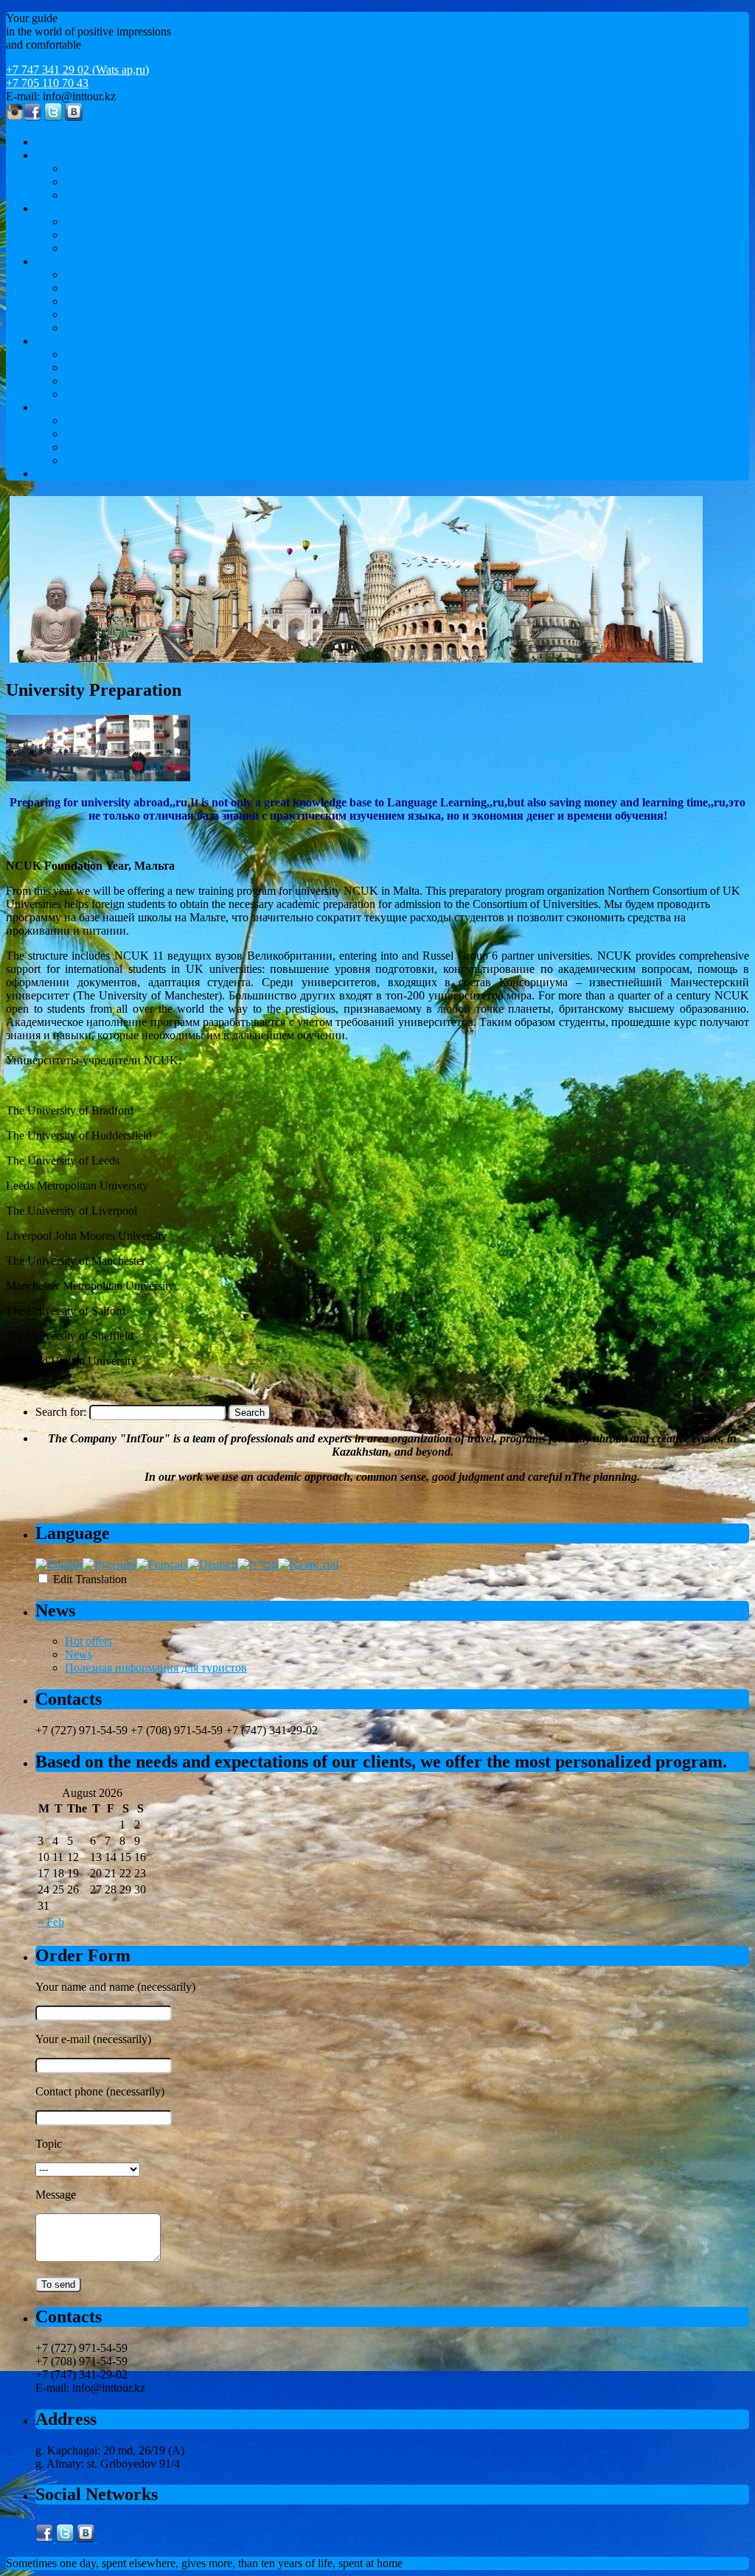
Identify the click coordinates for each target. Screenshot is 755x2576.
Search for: (61, 1412)
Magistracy (91, 314)
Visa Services (96, 447)
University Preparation (117, 288)
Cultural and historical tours (129, 367)
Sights (79, 354)
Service (53, 407)
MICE (50, 155)
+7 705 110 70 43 (47, 83)
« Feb (51, 1922)
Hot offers (88, 1641)
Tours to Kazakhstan (83, 341)
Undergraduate (100, 301)
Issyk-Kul (88, 248)
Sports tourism (98, 195)
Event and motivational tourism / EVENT (162, 182)
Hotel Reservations (109, 434)
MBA (79, 328)
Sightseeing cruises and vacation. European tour (176, 221)
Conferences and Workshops (132, 168)
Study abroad (66, 261)
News (79, 1654)
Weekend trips (98, 394)
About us (57, 142)
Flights (81, 420)
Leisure (53, 208)
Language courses (107, 275)
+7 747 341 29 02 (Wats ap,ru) (77, 70)
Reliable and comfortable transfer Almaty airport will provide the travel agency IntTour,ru (272, 460)
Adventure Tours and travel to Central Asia (165, 381)
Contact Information (82, 474)
